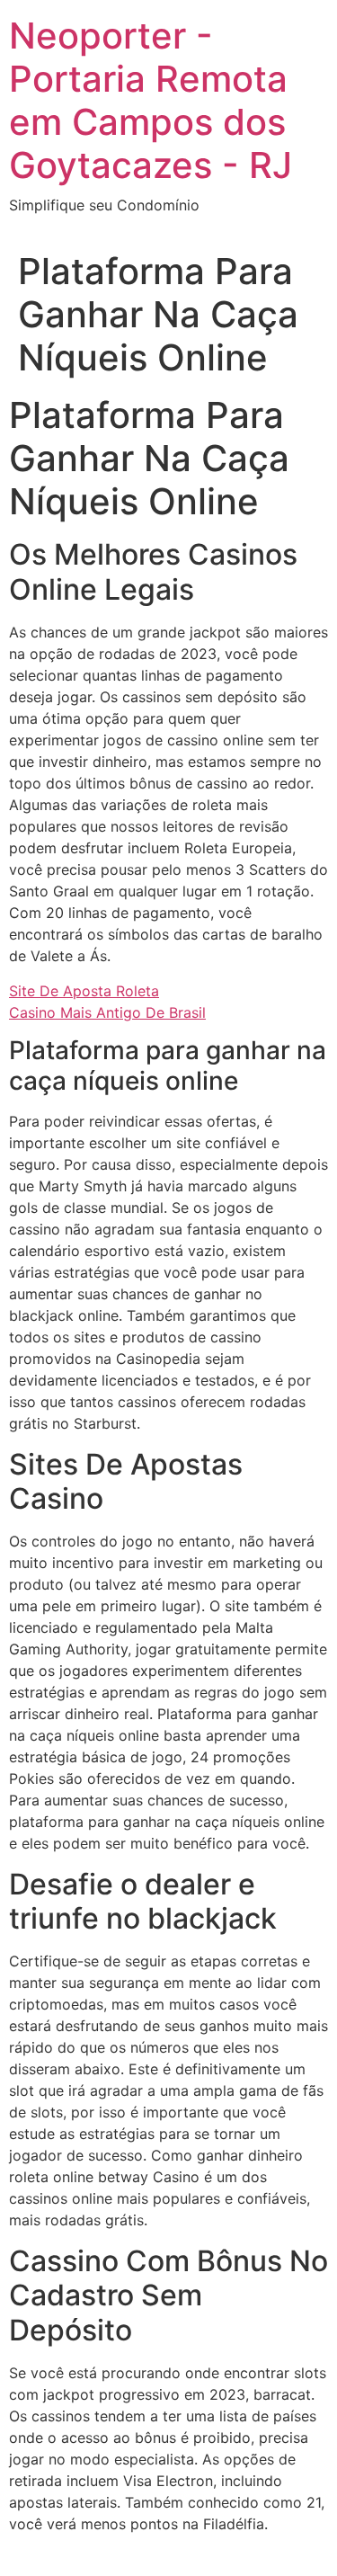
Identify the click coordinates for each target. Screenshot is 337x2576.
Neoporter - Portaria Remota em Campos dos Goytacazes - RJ (151, 100)
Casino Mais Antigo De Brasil (107, 1012)
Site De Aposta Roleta (84, 991)
